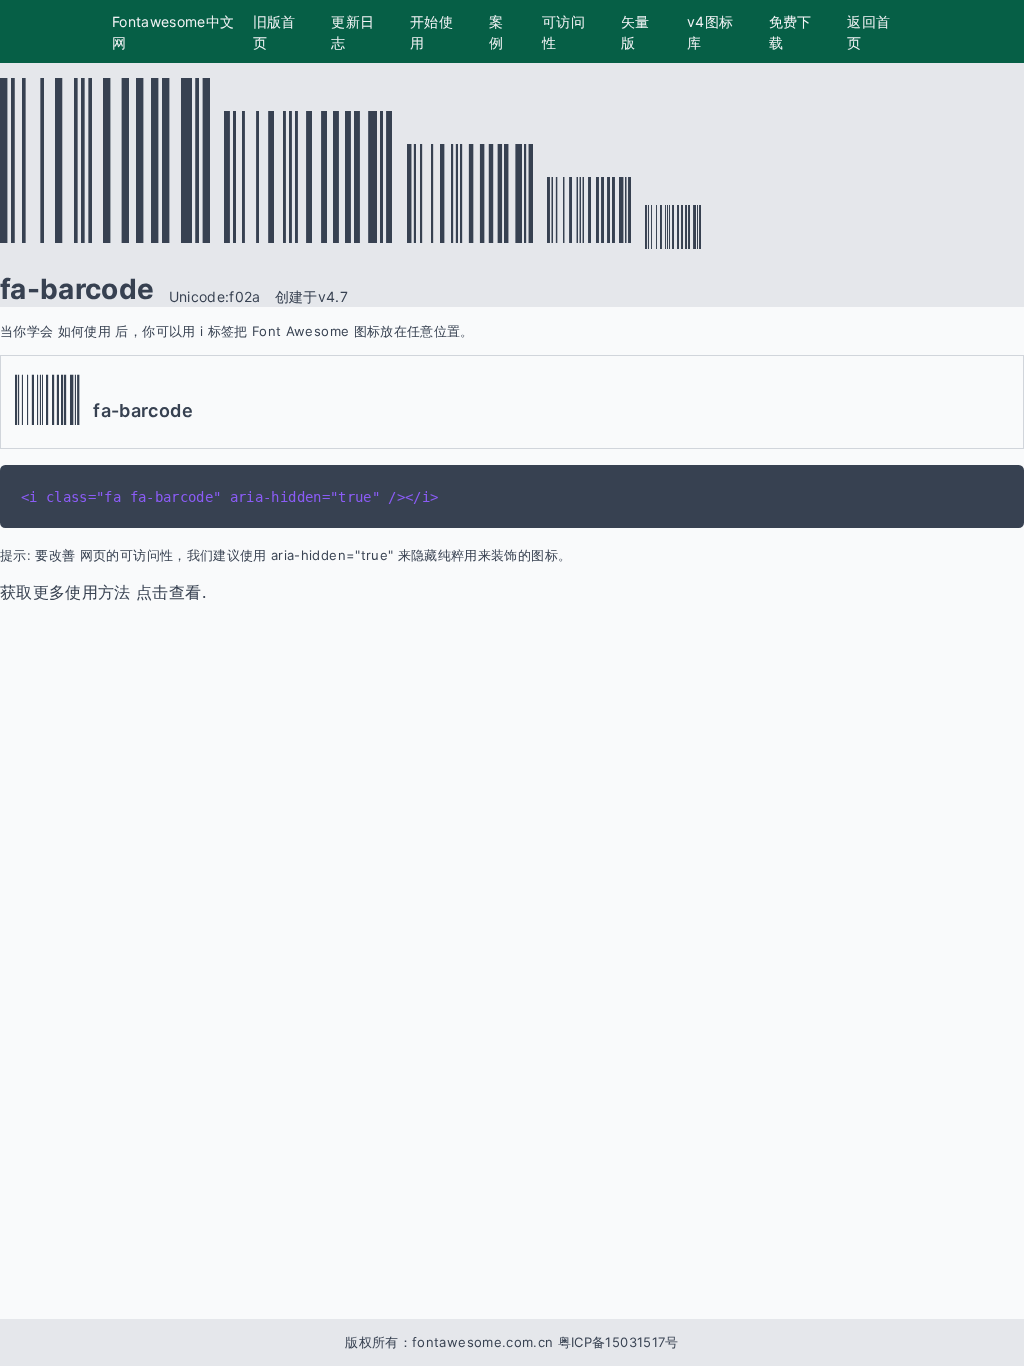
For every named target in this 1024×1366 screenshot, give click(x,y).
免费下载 (790, 32)
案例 (496, 32)
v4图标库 (710, 32)
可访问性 (563, 32)
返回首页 (868, 32)
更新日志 (352, 32)
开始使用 (431, 32)
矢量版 (635, 32)
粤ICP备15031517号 (618, 1342)
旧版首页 (274, 32)
